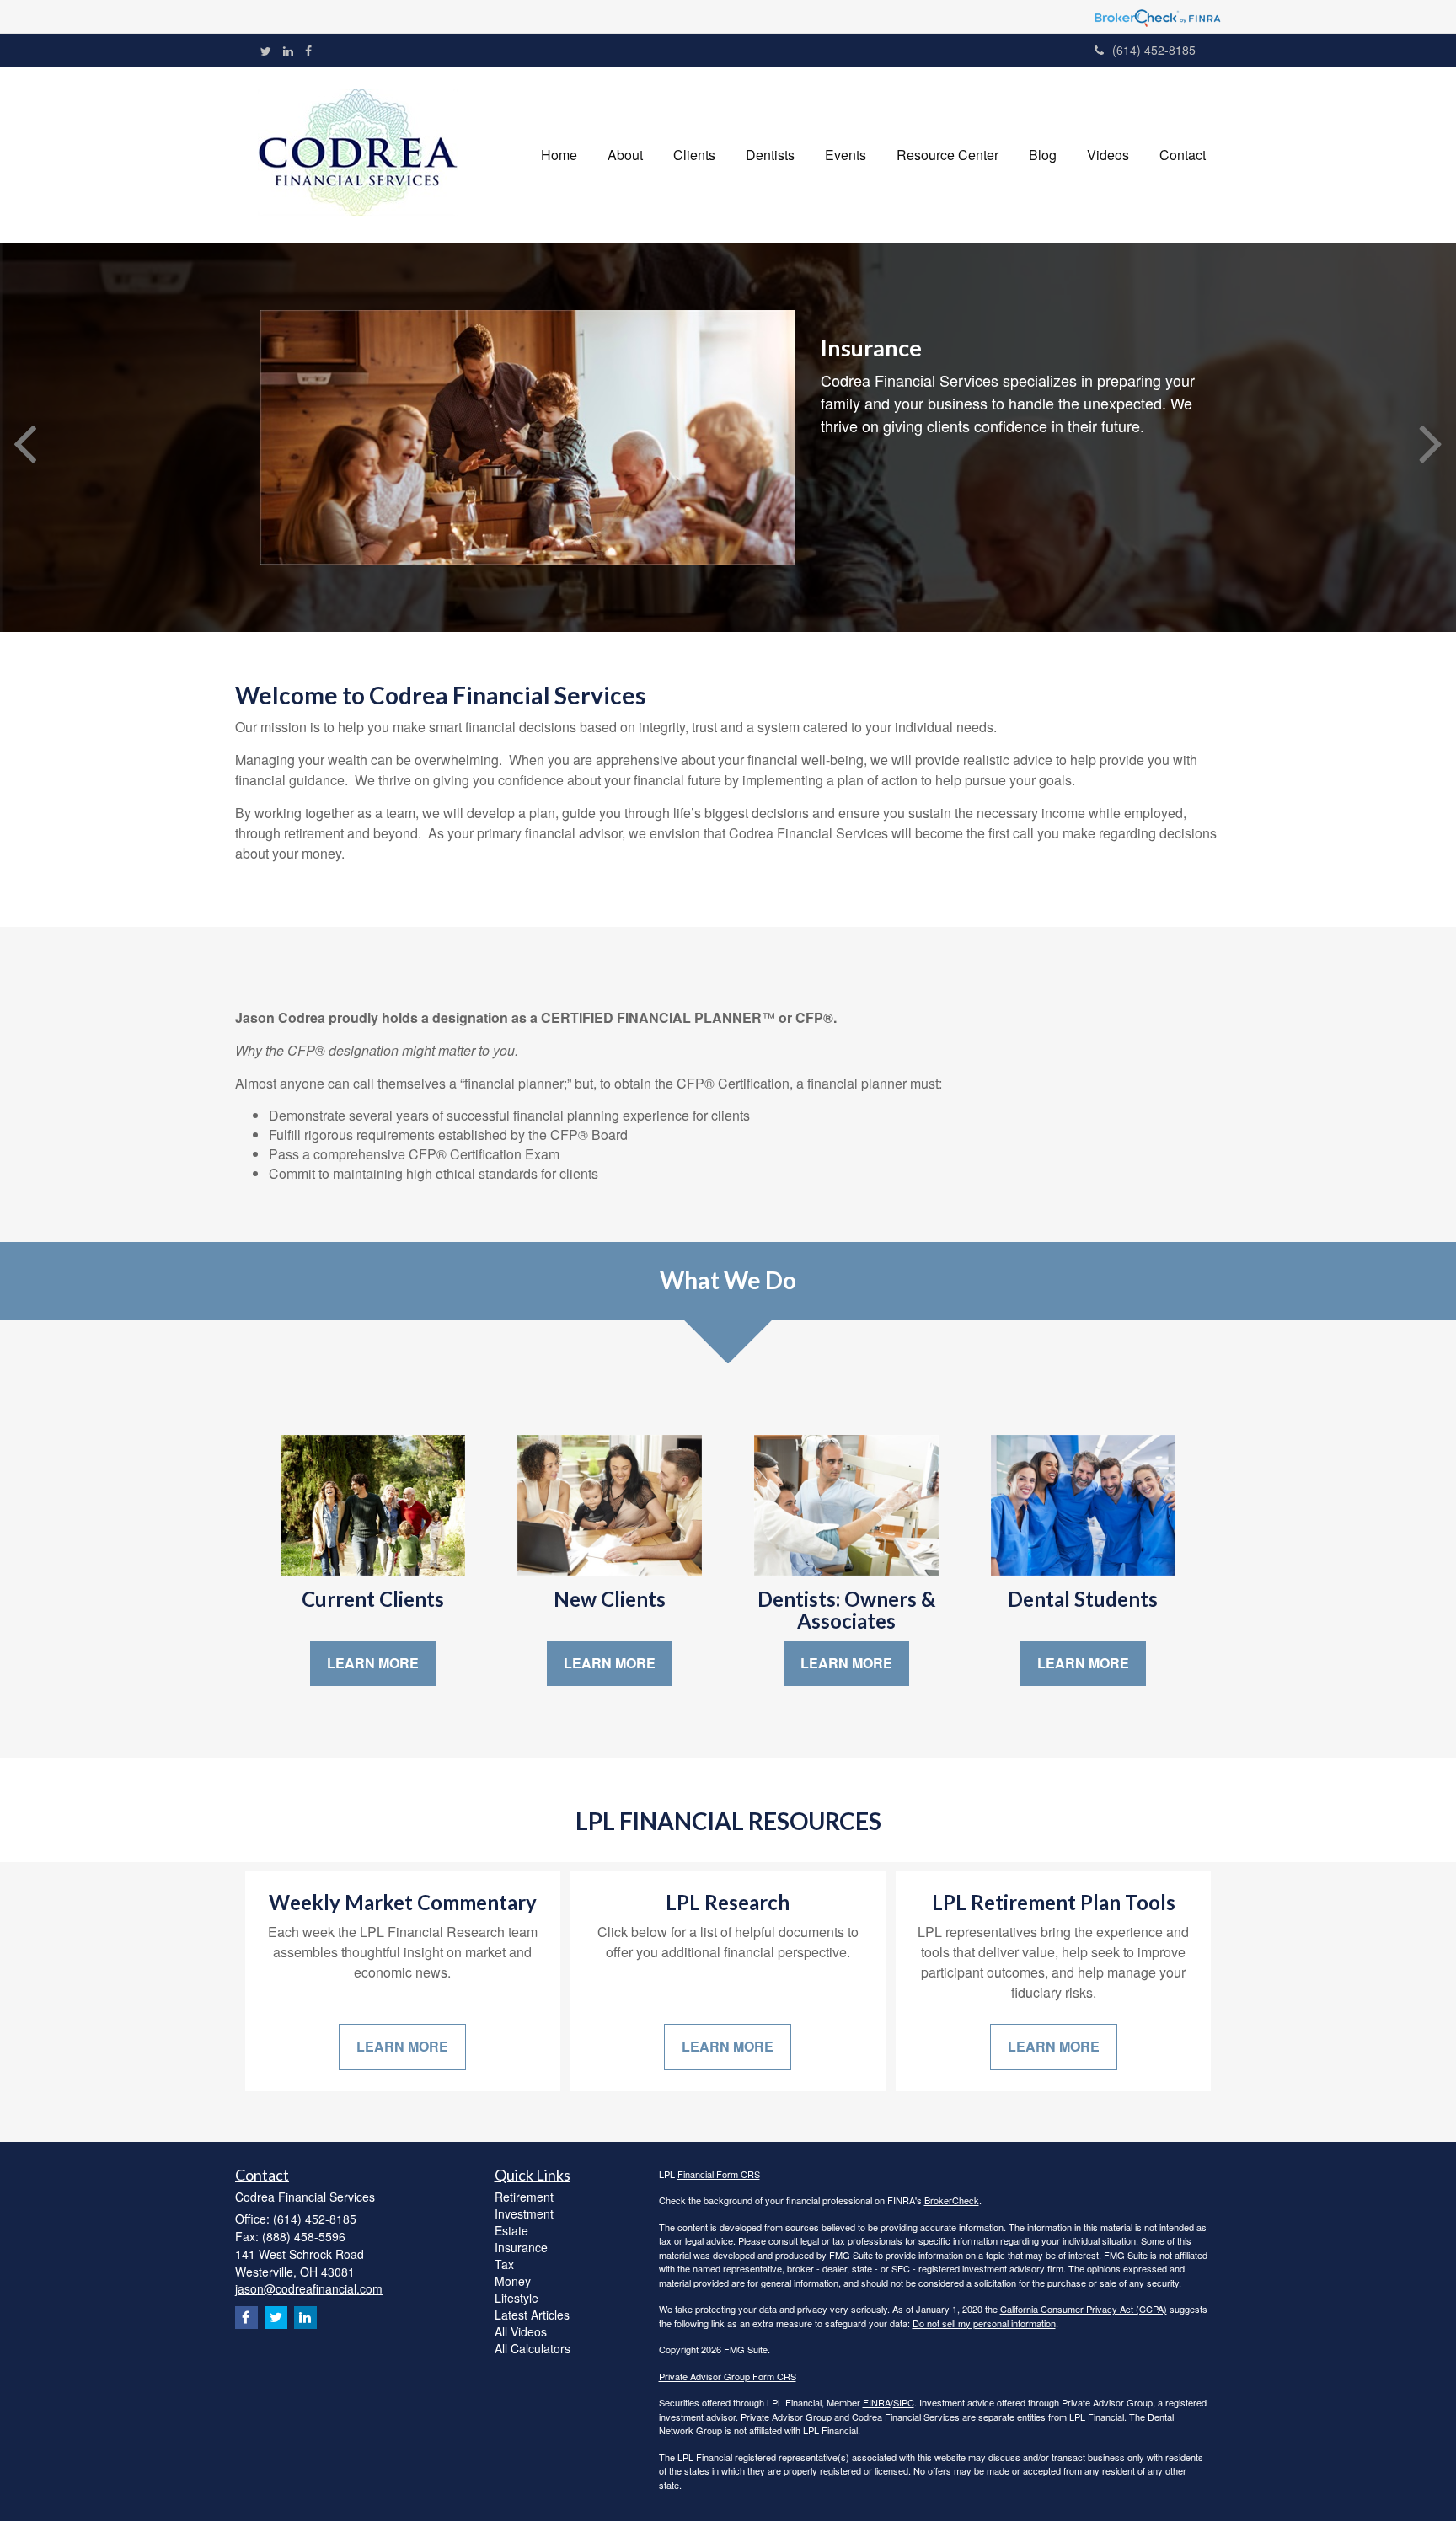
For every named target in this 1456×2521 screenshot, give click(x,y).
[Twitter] (266, 51)
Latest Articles (532, 2315)
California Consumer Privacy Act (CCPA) (1084, 2309)
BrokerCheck (952, 2200)
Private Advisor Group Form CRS (728, 2376)
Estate (511, 2230)
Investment (524, 2213)
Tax (504, 2264)
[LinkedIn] (288, 51)
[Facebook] (308, 51)
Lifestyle (517, 2298)
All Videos (521, 2331)
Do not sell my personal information (984, 2323)
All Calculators (533, 2348)
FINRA (877, 2402)
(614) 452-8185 (1154, 50)
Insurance (521, 2247)
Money (513, 2281)
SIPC (904, 2402)
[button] (625, 155)
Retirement (524, 2197)
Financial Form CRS (719, 2174)
